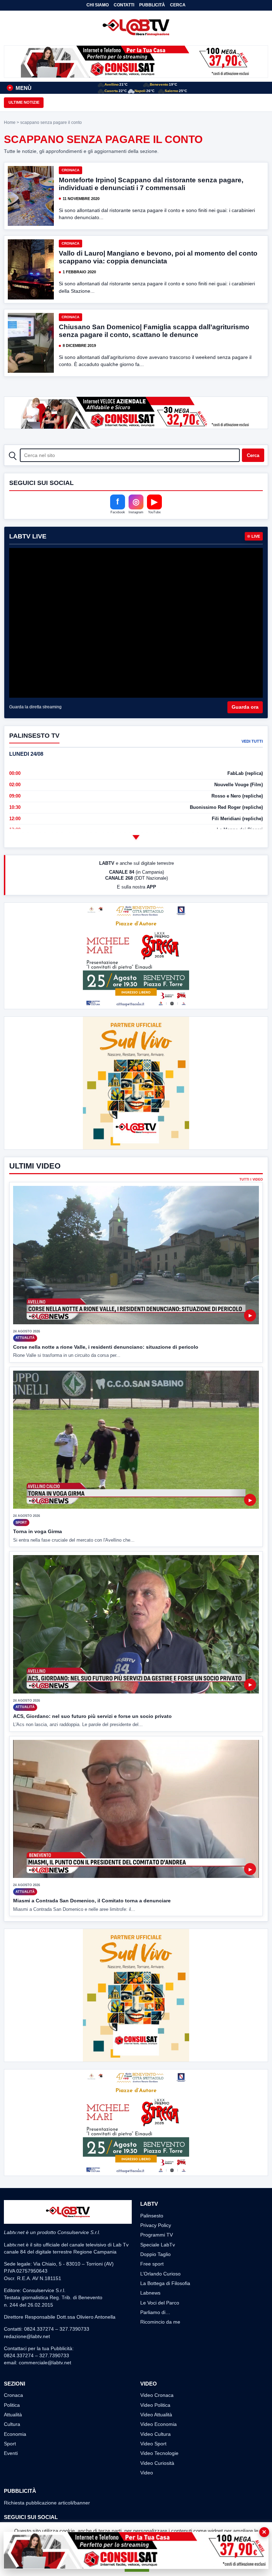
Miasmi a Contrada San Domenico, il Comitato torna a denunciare (92, 1901)
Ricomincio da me (160, 2322)
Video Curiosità (157, 2463)
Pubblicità (152, 5)
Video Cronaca (157, 2395)
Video (147, 2473)
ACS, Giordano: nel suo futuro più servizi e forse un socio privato (92, 1716)
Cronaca (70, 170)
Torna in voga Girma (38, 1531)
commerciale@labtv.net (45, 2363)
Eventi (11, 2453)
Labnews (150, 2293)
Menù (20, 88)
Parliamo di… (155, 2312)
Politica (12, 2405)
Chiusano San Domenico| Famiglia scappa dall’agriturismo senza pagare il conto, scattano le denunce (154, 331)
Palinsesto (152, 2216)
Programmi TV (157, 2235)
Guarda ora (245, 707)
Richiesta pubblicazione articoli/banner (47, 2503)
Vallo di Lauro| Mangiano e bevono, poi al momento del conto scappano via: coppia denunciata (158, 257)
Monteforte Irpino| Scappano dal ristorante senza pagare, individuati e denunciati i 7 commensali (151, 184)
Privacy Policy (156, 2225)
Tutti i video (251, 1180)
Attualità (13, 2415)
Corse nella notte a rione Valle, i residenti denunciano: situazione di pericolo (106, 1347)
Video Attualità (156, 2415)
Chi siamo (98, 5)
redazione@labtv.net (27, 2336)
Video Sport (153, 2444)
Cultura (12, 2424)
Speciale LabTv (158, 2245)
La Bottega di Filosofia (165, 2283)
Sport (10, 2444)
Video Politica (155, 2405)
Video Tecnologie (159, 2453)
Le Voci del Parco (160, 2303)
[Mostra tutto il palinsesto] (136, 837)
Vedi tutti (252, 741)
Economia (15, 2434)
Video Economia (158, 2424)
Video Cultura (155, 2434)
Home (10, 122)
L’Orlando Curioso (160, 2274)
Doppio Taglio (155, 2254)
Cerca (178, 5)
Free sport (152, 2264)
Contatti (124, 5)
